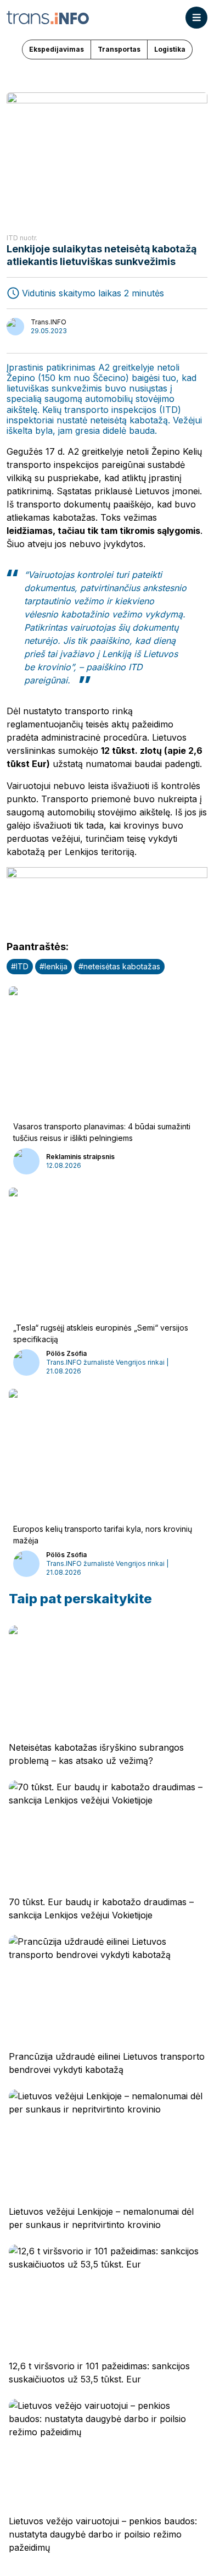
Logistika (170, 49)
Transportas (119, 49)
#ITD (20, 966)
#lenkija (54, 966)
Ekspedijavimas (57, 49)
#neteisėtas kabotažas (119, 966)
